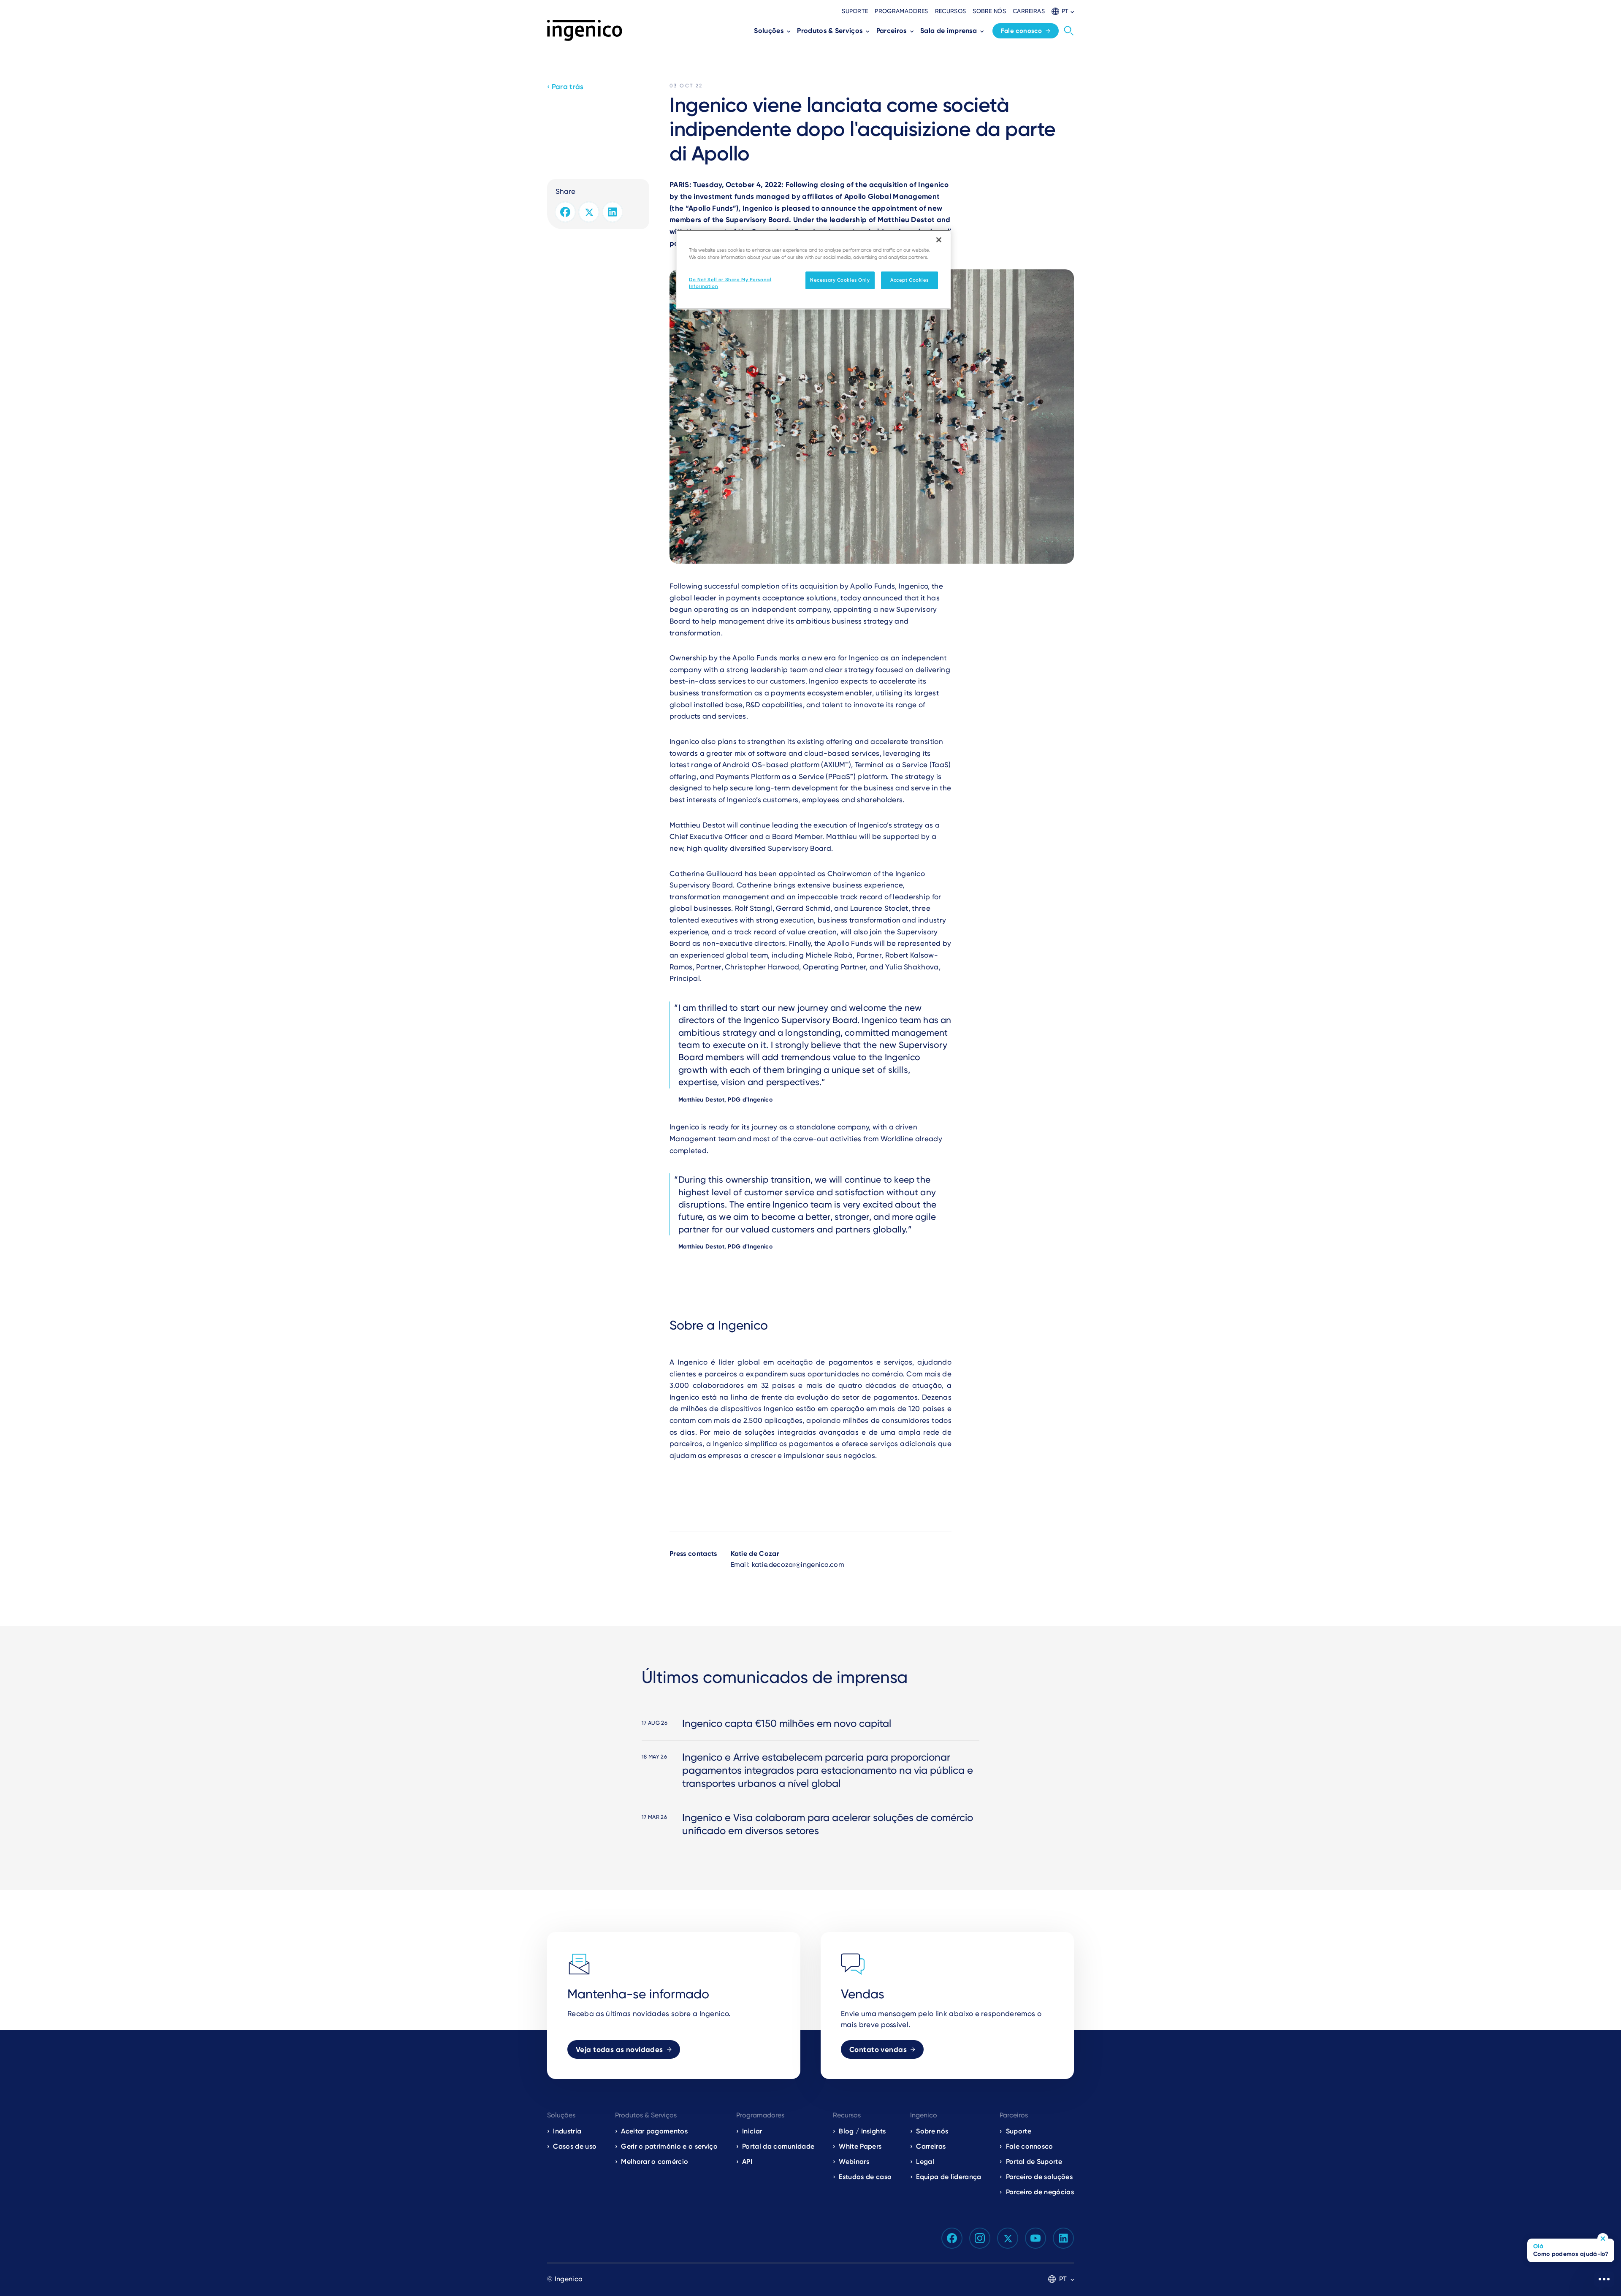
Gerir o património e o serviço (669, 2146)
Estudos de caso (865, 2177)
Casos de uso (575, 2146)
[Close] (939, 240)
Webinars (854, 2162)
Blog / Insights (862, 2131)
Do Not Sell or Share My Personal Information (730, 283)
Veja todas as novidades (619, 2049)
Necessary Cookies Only (840, 280)
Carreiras (1029, 11)
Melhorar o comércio (655, 2162)
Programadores (901, 11)
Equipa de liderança (949, 2177)
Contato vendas (878, 2049)
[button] (1063, 11)
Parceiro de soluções (1039, 2177)
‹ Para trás (565, 87)
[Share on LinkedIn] (613, 212)
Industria (567, 2131)
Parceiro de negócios (1040, 2192)
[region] (813, 270)
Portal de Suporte (1034, 2162)
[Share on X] (589, 212)
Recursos (951, 11)
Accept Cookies (909, 280)
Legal (925, 2162)
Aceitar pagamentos (654, 2131)
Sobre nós (989, 11)
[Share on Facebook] (565, 212)
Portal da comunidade (778, 2146)
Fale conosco (1022, 31)
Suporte (855, 11)
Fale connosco (1030, 2146)
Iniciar (752, 2131)
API (747, 2162)
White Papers (860, 2146)
